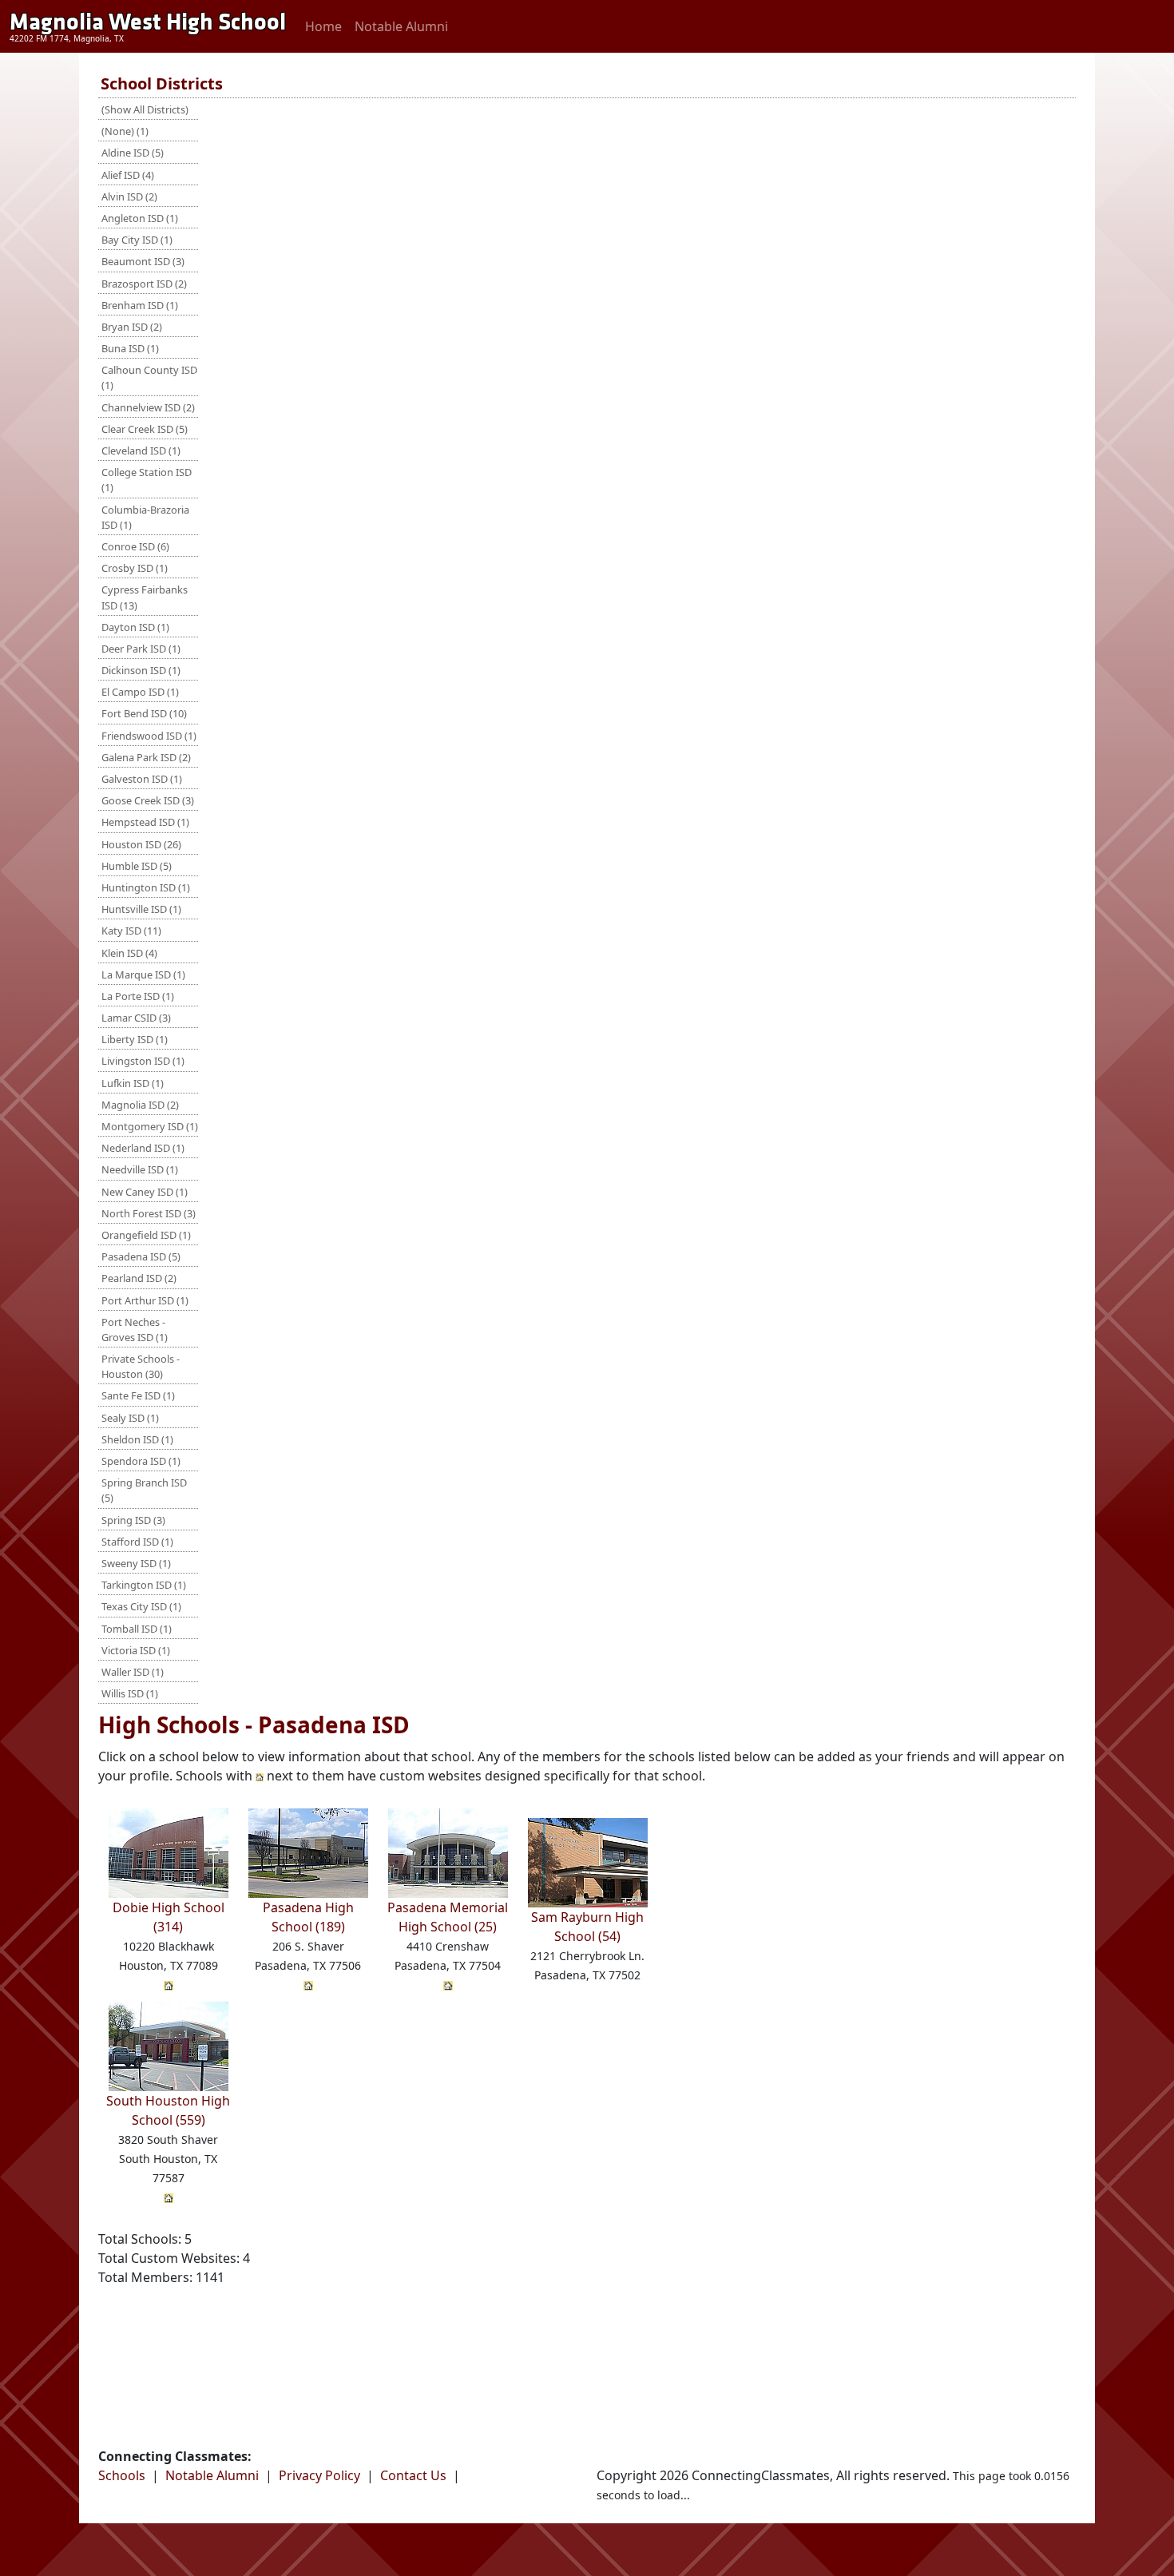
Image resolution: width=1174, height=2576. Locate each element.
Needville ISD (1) (140, 1169)
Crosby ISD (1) (135, 568)
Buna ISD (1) (130, 348)
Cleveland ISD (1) (141, 451)
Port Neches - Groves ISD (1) (135, 1330)
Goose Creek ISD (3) (148, 800)
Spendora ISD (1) (141, 1461)
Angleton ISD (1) (140, 218)
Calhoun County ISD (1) (149, 377)
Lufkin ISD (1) (133, 1083)
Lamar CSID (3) (136, 1018)
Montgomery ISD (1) (150, 1126)
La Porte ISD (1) (138, 996)
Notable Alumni (401, 26)
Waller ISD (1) (133, 1672)
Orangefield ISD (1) (146, 1235)
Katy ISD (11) (131, 931)
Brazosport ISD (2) (144, 284)
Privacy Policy (319, 2475)
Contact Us (413, 2475)
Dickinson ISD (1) (141, 670)
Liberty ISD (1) (135, 1039)
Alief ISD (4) (128, 175)
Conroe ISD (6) (135, 546)
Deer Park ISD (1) (141, 649)
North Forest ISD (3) (149, 1213)
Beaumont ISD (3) (143, 261)
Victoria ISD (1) (136, 1650)
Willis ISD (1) (130, 1693)
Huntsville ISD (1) (141, 909)
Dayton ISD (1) (135, 627)
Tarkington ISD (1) (144, 1585)
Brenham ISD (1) (140, 305)
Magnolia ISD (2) (140, 1105)
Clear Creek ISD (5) (145, 429)
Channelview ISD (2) (148, 407)
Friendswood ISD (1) (149, 736)
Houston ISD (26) (141, 844)
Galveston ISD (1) (142, 779)
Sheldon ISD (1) (137, 1439)
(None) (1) (125, 131)
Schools (122, 2475)
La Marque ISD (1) (143, 974)
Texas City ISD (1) (141, 1606)
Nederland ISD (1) (143, 1148)
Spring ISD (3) (133, 1520)
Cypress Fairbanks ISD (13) (145, 597)
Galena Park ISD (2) (146, 757)
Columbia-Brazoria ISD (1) (145, 517)
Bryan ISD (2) (132, 327)
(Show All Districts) (145, 109)
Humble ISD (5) (137, 866)
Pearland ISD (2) (139, 1278)
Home (323, 26)
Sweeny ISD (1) (136, 1563)
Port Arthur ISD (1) (145, 1300)
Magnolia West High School (148, 22)
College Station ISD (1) (147, 480)
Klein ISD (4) (129, 953)
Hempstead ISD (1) (145, 822)
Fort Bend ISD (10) (144, 713)
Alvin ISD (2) (129, 196)
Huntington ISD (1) (146, 887)
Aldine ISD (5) (133, 153)
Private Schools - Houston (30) (141, 1366)
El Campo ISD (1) (140, 692)
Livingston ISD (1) (143, 1061)
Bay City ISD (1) (137, 240)
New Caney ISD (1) (145, 1192)
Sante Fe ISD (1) (138, 1395)
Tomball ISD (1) (137, 1629)
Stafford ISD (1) (137, 1542)
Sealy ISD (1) (130, 1418)
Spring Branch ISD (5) (144, 1490)
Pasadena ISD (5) (141, 1256)
